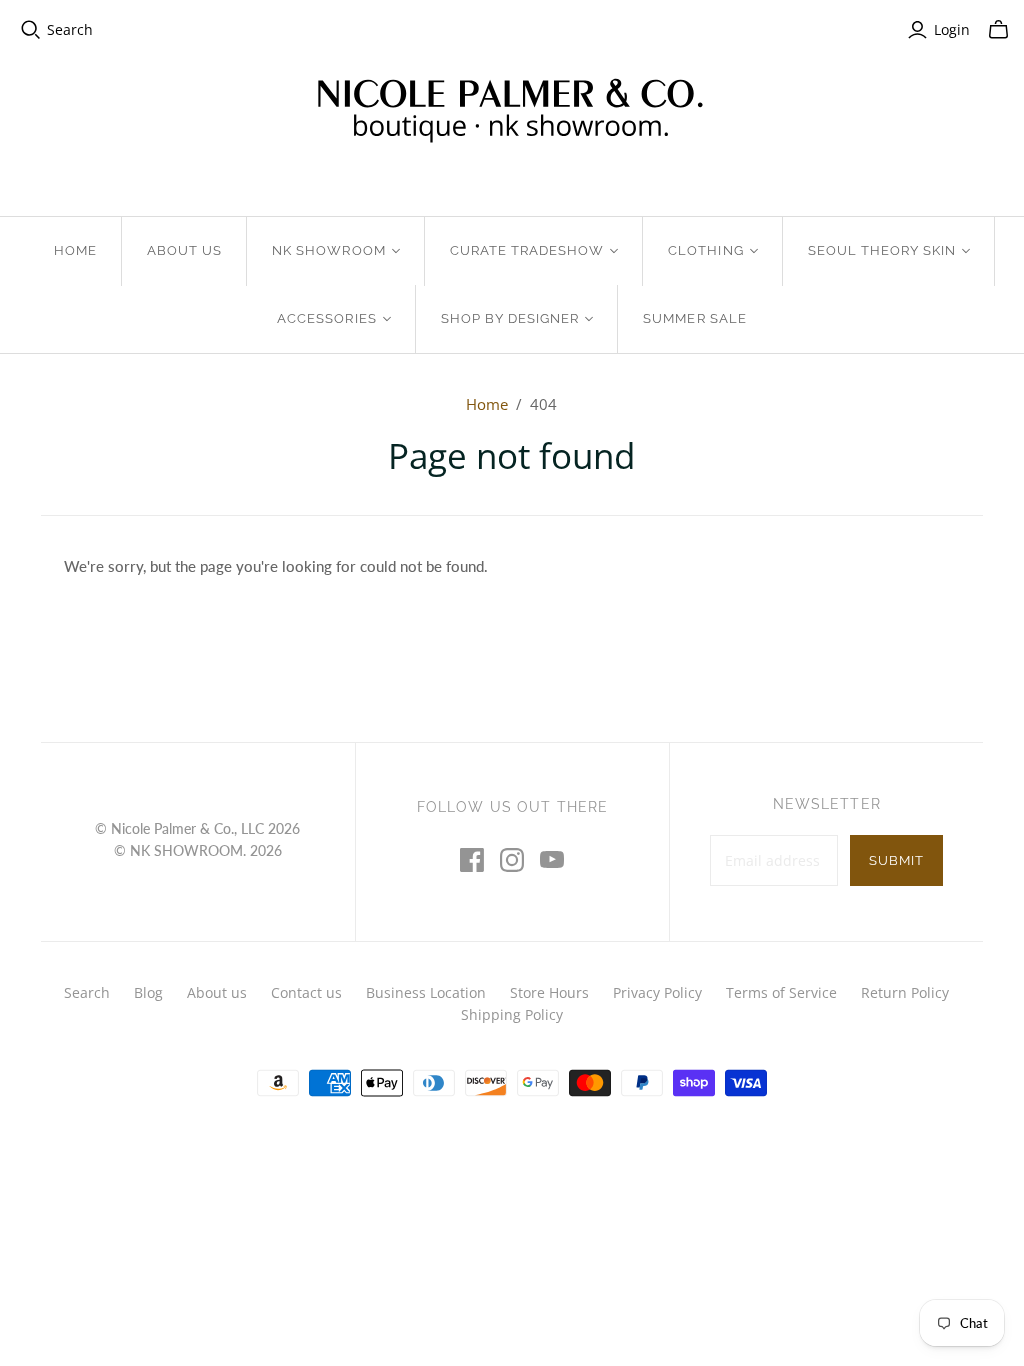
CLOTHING (705, 250)
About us (217, 992)
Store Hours (549, 992)
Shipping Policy (512, 1014)
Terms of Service (781, 992)
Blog (148, 992)
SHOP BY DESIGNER (510, 318)
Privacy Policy (657, 992)
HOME (75, 250)
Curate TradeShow (527, 250)
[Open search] (31, 30)
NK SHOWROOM (328, 250)
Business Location (426, 992)
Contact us (306, 992)
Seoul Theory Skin (882, 250)
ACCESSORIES (326, 318)
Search (70, 29)
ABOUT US (184, 250)
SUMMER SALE (694, 318)
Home (487, 404)
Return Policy (905, 992)
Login (952, 29)
